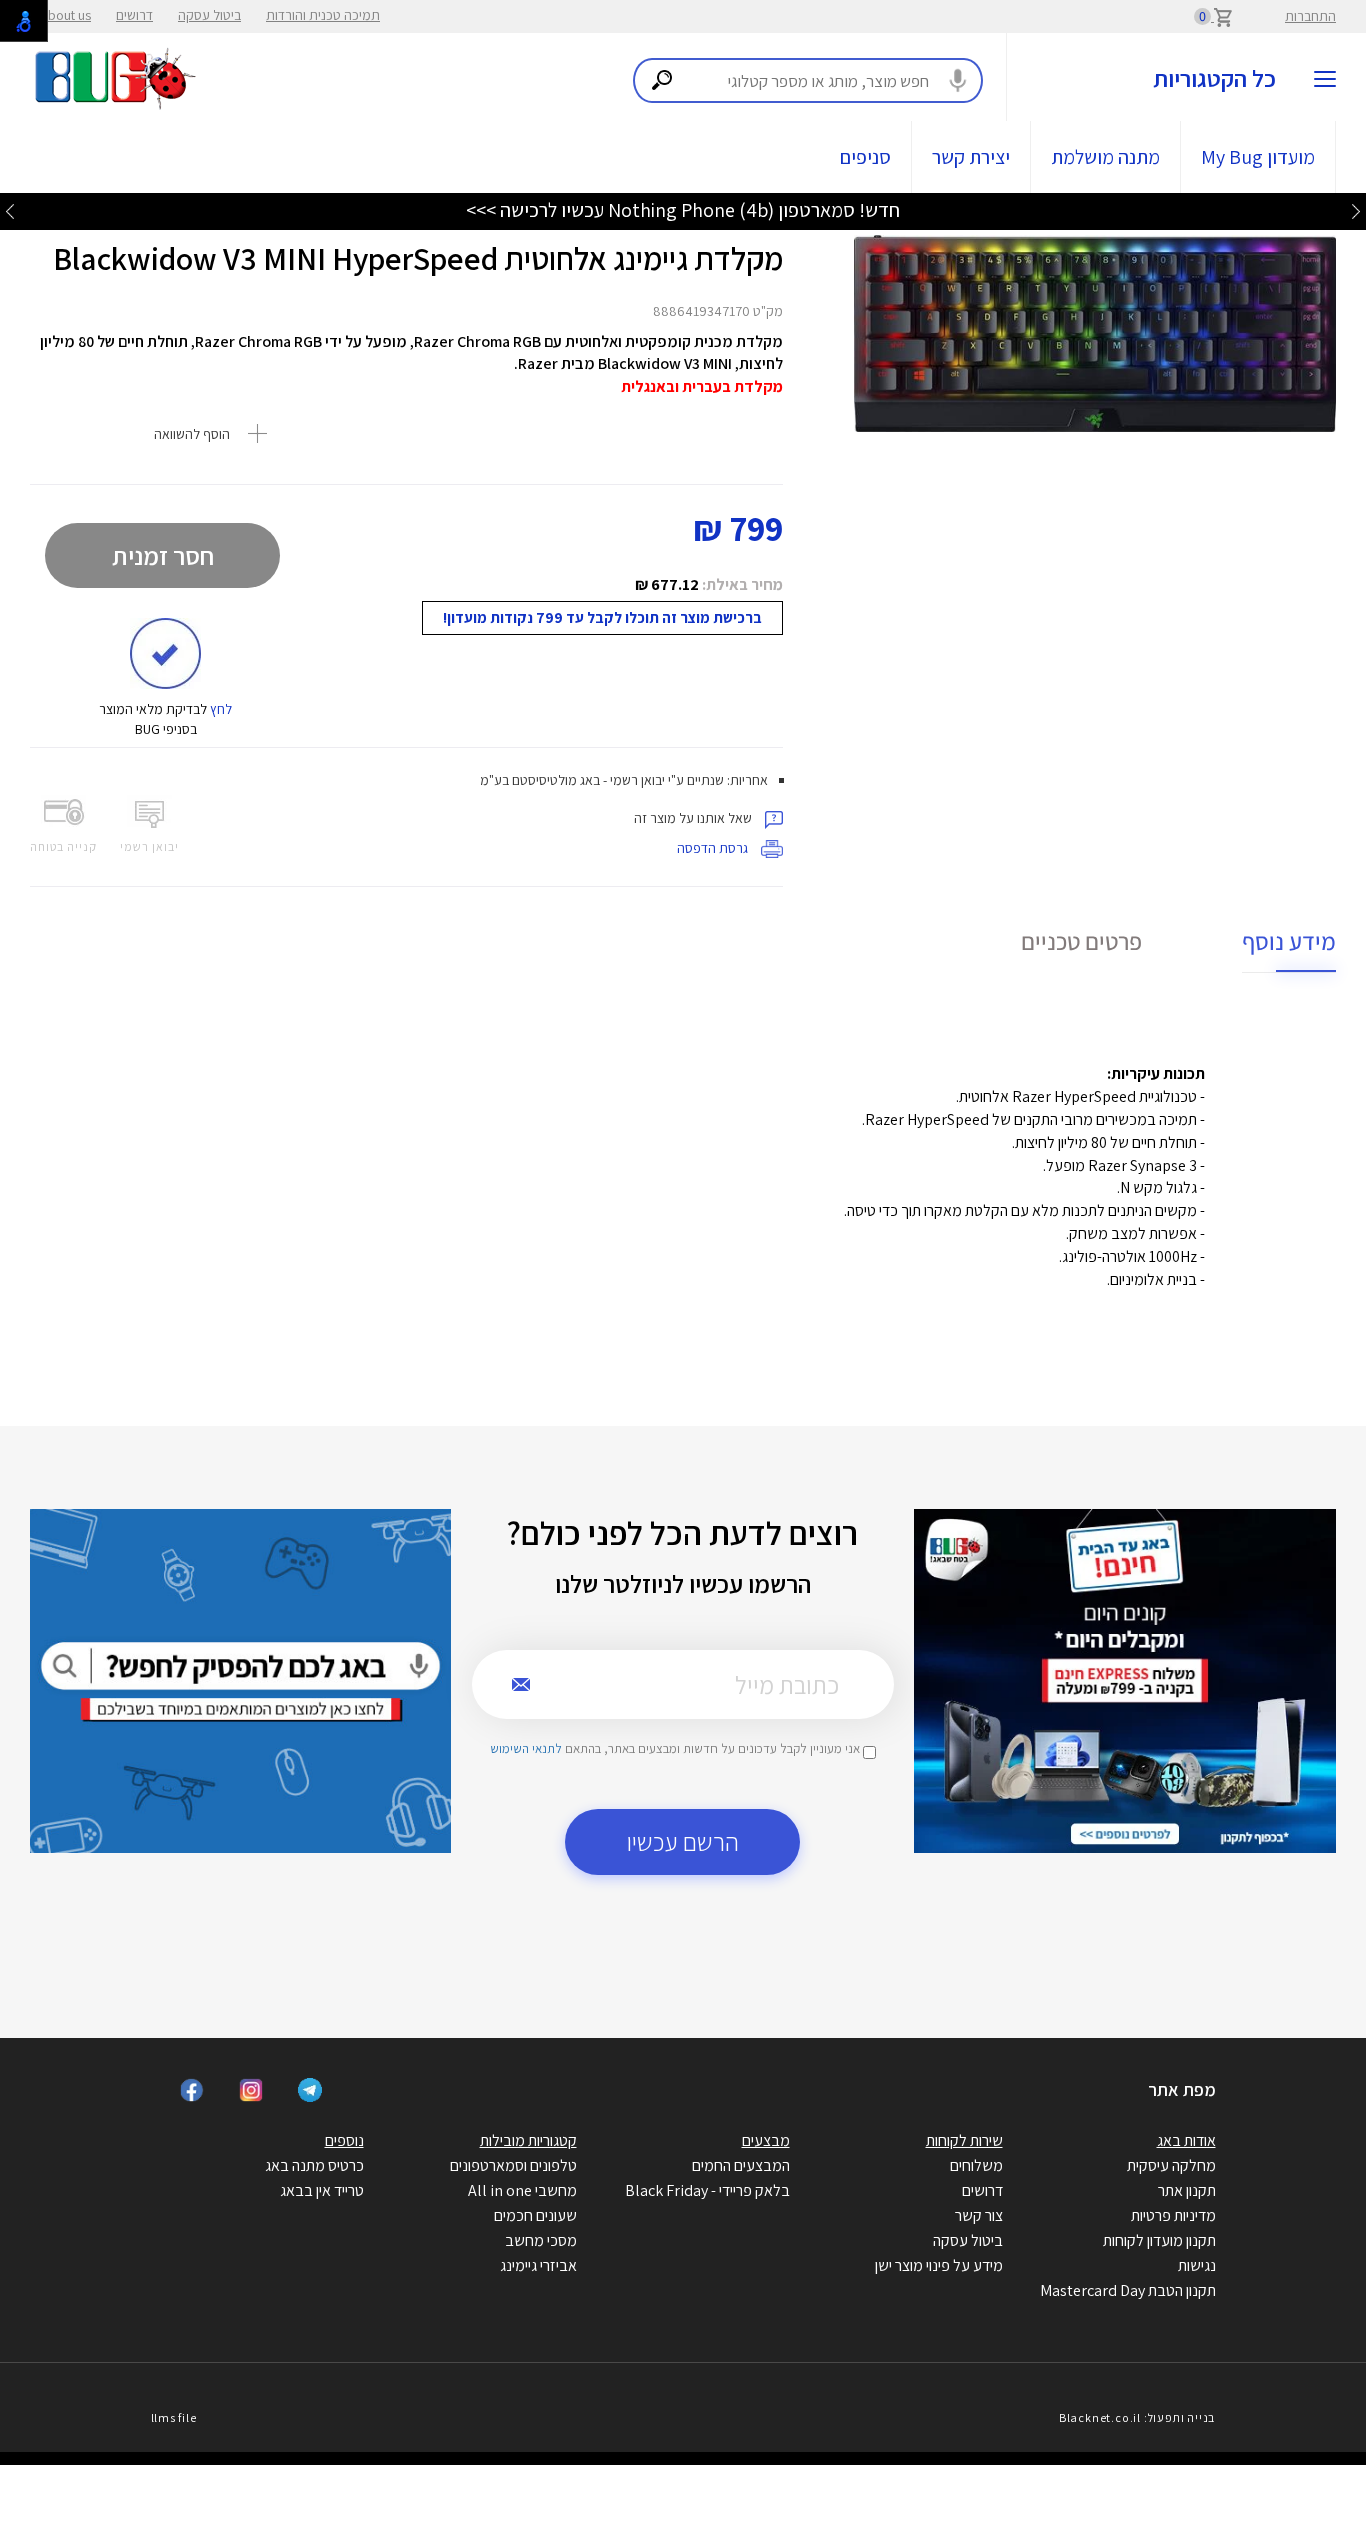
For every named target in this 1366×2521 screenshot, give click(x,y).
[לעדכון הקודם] (1356, 210)
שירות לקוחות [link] (964, 2140)
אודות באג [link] (1186, 2140)
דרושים (134, 15)
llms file (174, 2417)
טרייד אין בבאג (322, 2190)
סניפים (865, 157)
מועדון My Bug (1258, 157)
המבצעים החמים (741, 2165)
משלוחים (976, 2165)
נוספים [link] (344, 2140)
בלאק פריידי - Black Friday (707, 2190)
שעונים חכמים (535, 2215)
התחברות (1310, 16)
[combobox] (808, 80)
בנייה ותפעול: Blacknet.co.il (1137, 2417)
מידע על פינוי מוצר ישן (939, 2265)
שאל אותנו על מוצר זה (694, 818)
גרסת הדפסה (714, 848)
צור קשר (979, 2215)
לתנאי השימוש (526, 1748)
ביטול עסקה (209, 15)
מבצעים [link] (766, 2140)
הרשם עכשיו (683, 1841)
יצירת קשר (971, 157)
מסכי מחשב (541, 2240)
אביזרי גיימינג (538, 2265)
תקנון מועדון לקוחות (1159, 2240)
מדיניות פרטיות (1173, 2215)
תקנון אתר (1187, 2190)
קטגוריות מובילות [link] (528, 2140)
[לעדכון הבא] (10, 210)
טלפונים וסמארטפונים (513, 2165)
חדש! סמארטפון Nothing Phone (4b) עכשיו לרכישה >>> (683, 210)
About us (65, 15)
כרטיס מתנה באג (314, 2165)
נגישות (1197, 2265)
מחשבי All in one (522, 2190)
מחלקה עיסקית (1171, 2165)
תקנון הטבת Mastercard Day (1128, 2290)
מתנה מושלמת (1105, 157)
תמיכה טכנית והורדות (323, 15)
